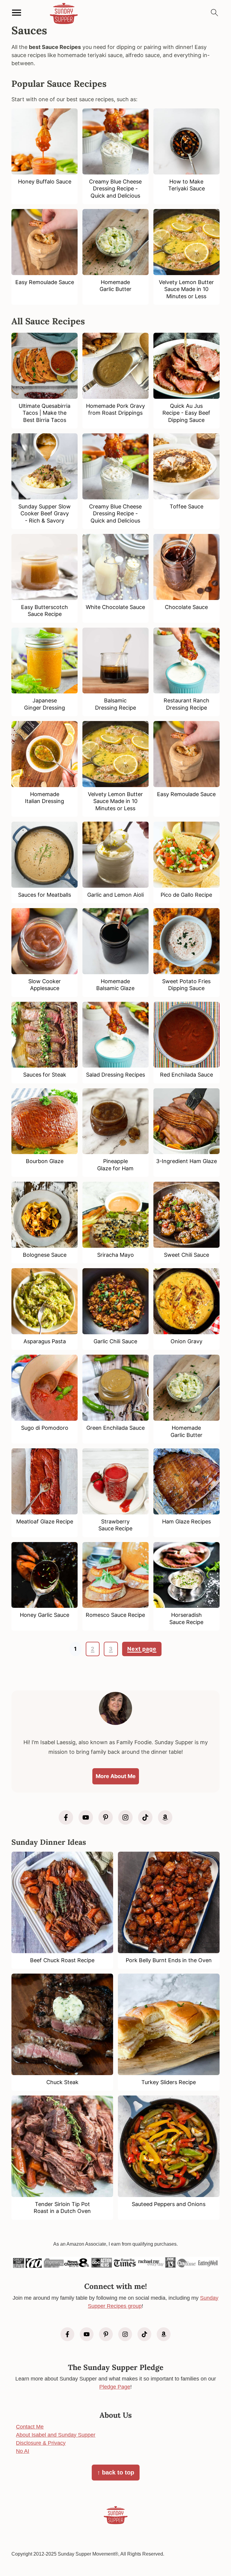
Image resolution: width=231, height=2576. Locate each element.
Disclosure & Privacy (41, 2443)
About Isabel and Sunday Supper (56, 2435)
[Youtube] (86, 1817)
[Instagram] (125, 1817)
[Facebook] (66, 1817)
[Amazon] (165, 1817)
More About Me (116, 1776)
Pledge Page (115, 2387)
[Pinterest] (106, 1817)
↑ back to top (116, 2472)
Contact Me (30, 2427)
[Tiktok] (145, 1817)
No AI (23, 2451)
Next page (142, 1649)
